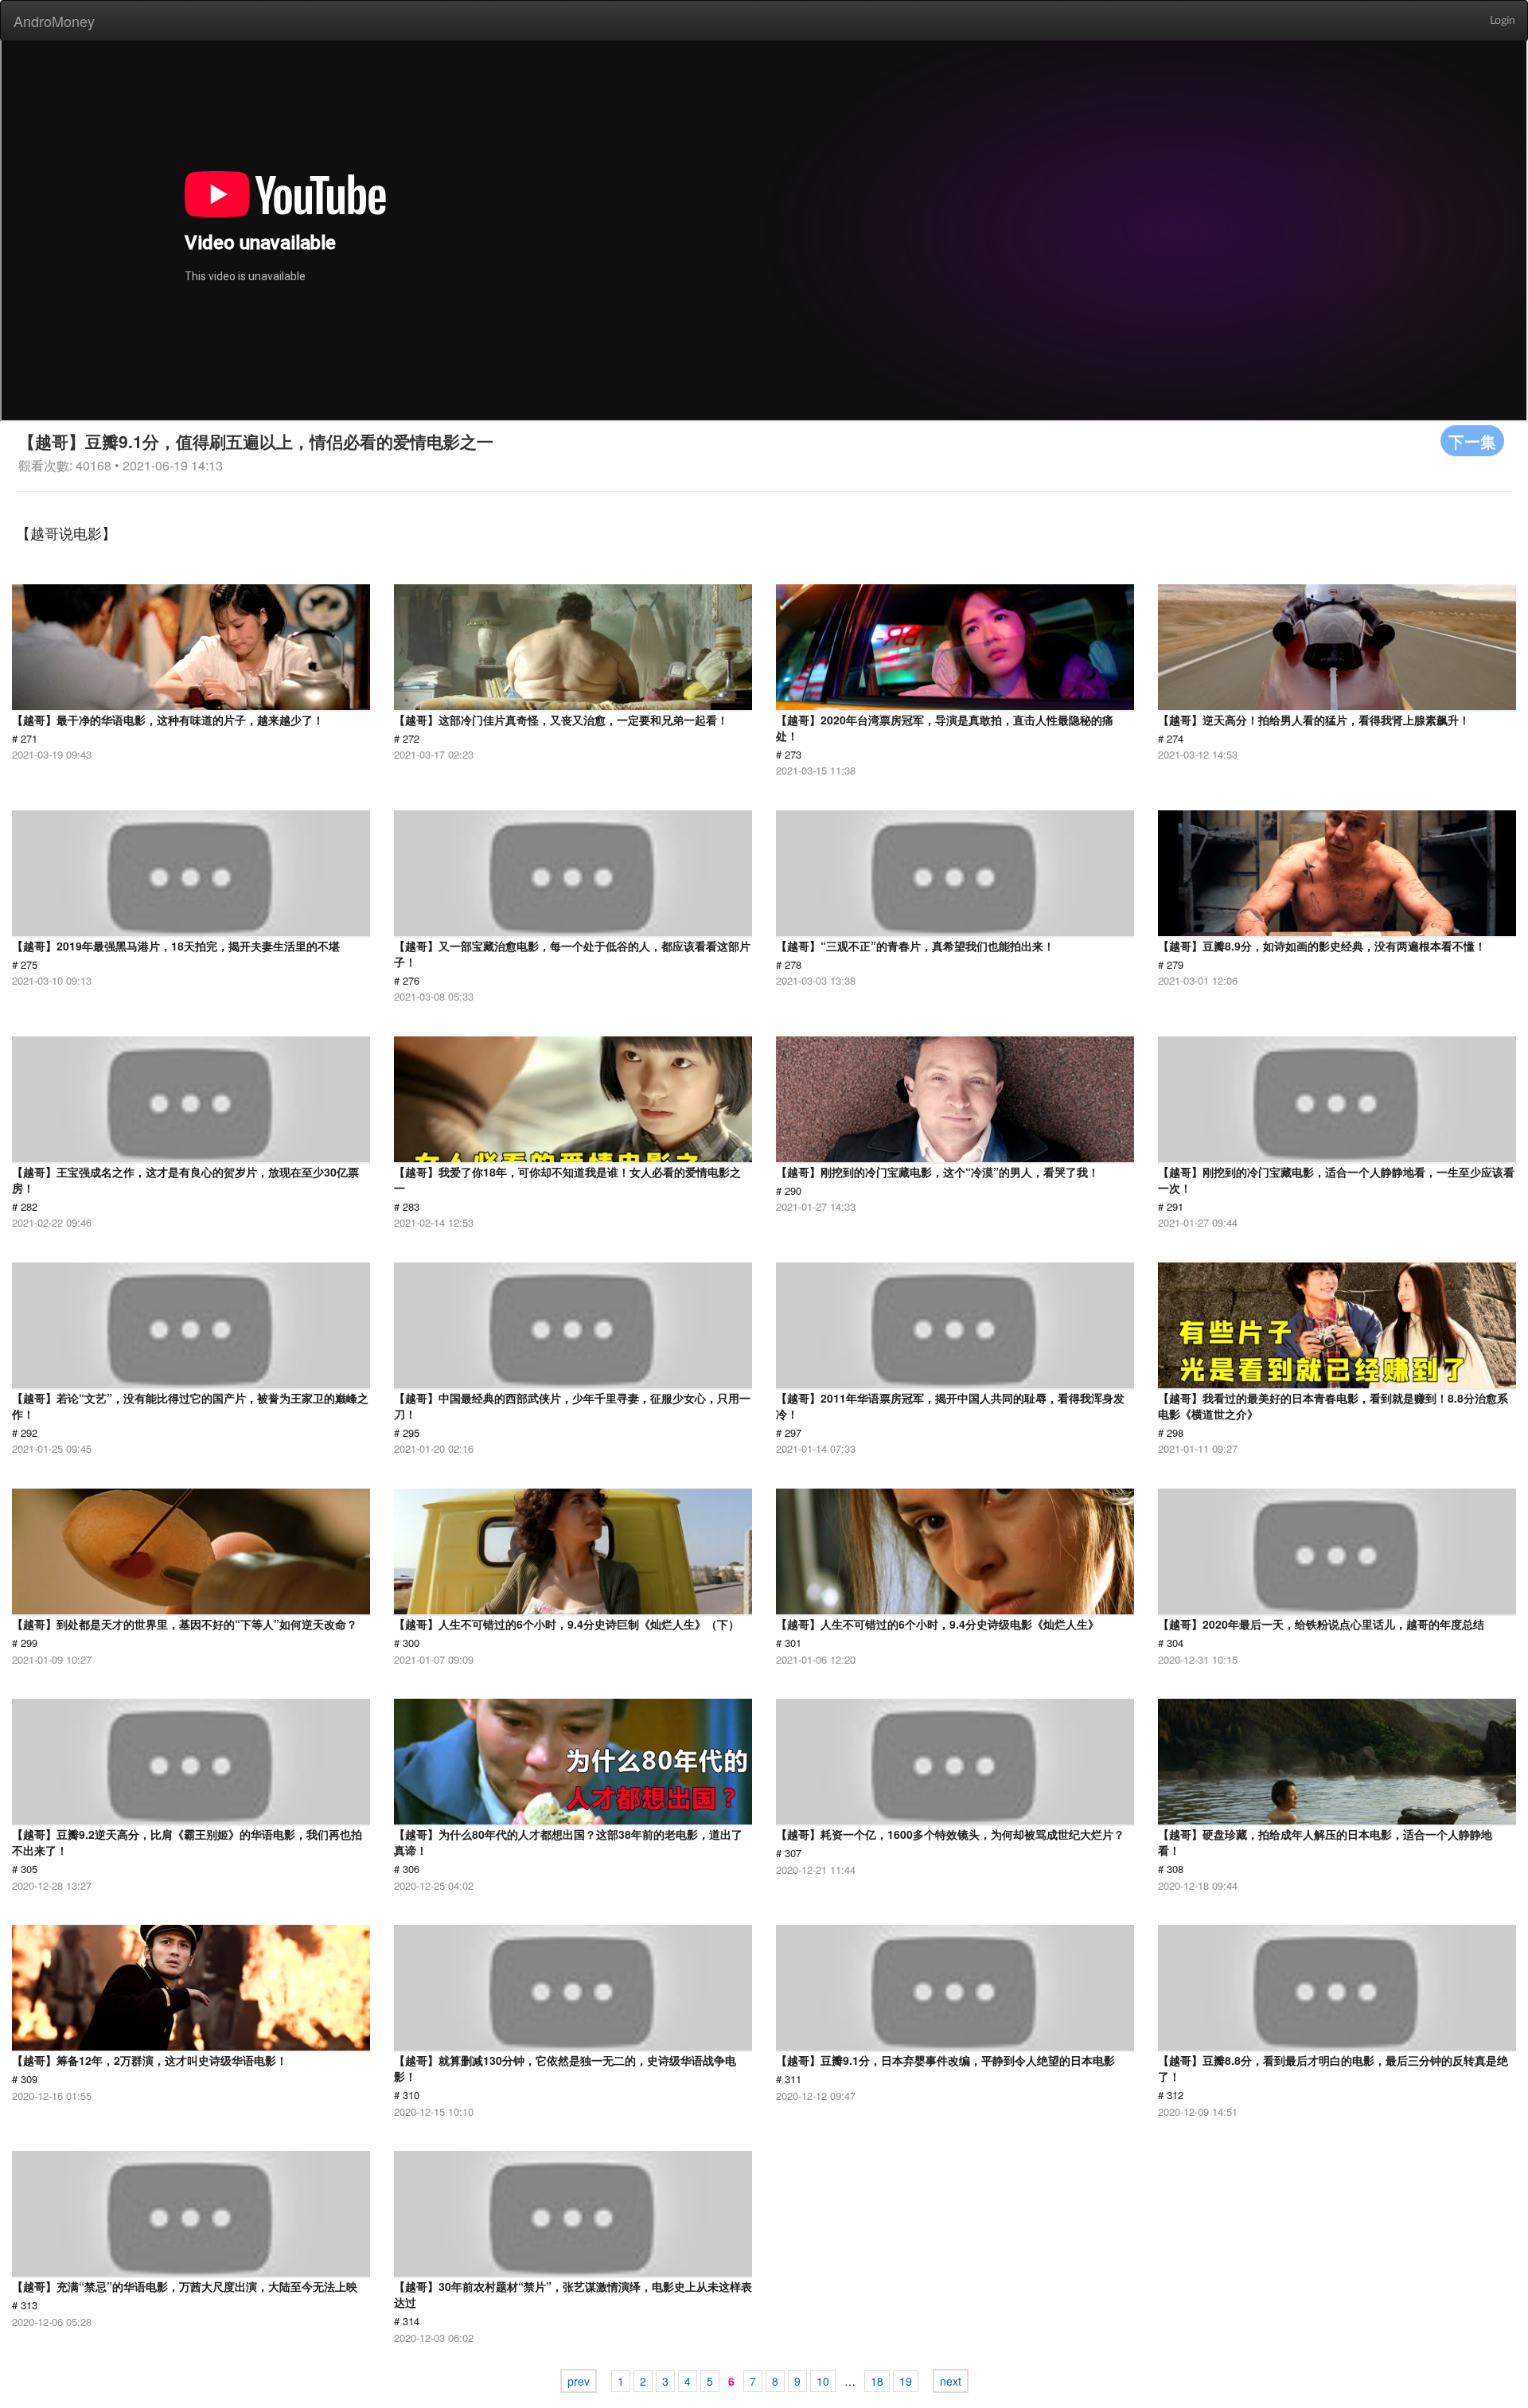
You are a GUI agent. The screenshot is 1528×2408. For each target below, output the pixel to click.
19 (906, 2381)
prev (579, 2381)
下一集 (1472, 441)
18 (877, 2381)
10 (823, 2381)
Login (1503, 21)
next (951, 2381)
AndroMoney (54, 21)
